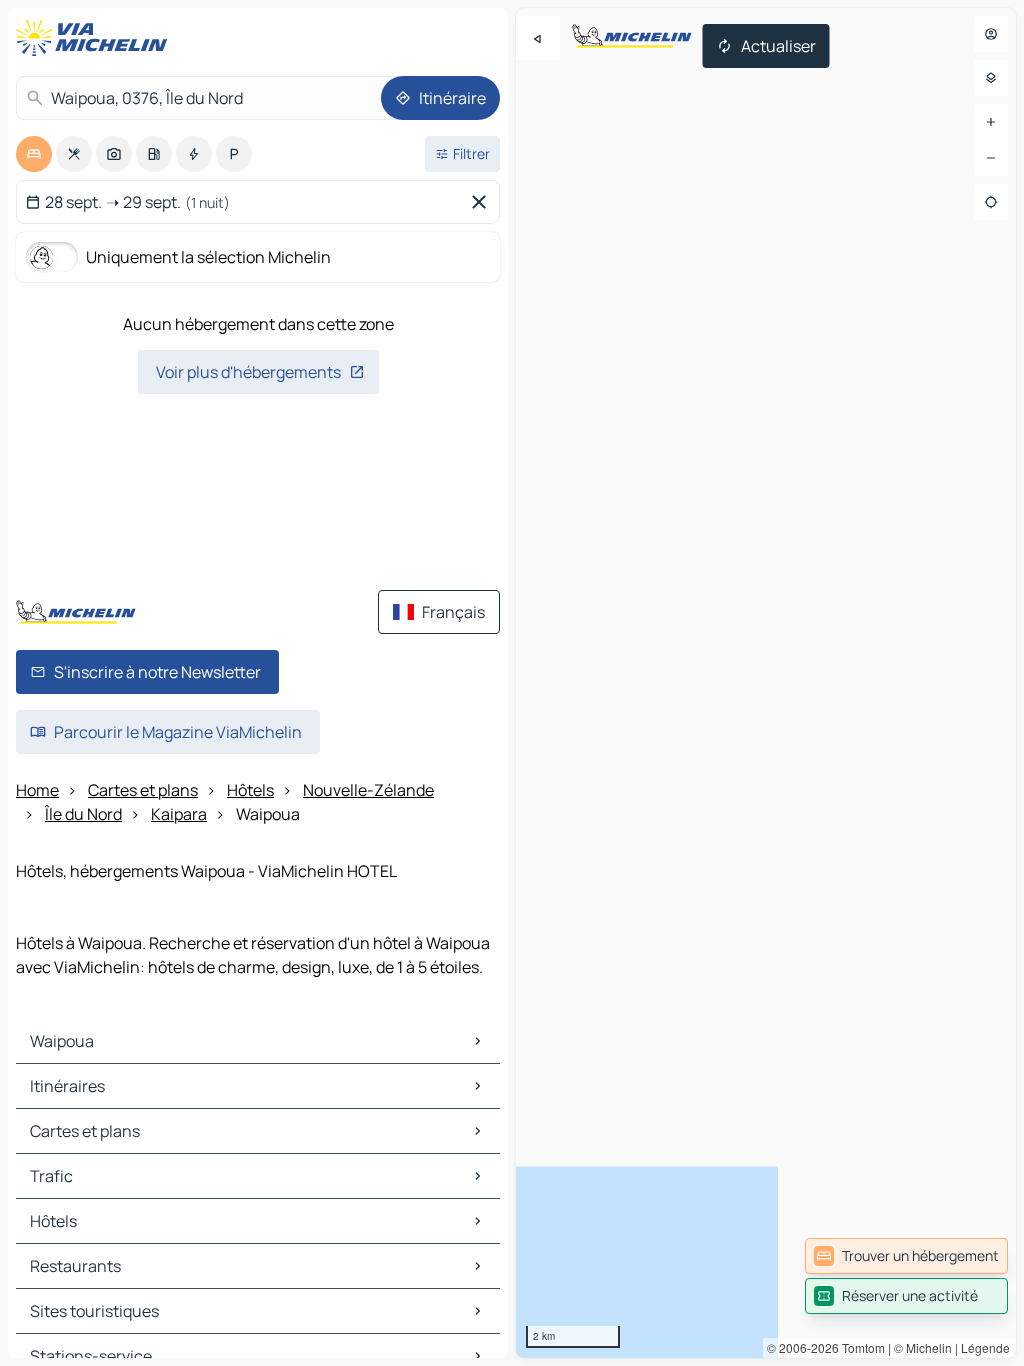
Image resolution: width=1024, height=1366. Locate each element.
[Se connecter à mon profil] (991, 34)
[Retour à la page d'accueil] (96, 38)
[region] (766, 683)
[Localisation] (991, 202)
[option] (34, 154)
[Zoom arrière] (991, 158)
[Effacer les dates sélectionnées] (483, 202)
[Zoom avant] (991, 122)
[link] (906, 1256)
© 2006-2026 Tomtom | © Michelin (859, 1347)
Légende (985, 1347)
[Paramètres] (991, 78)
